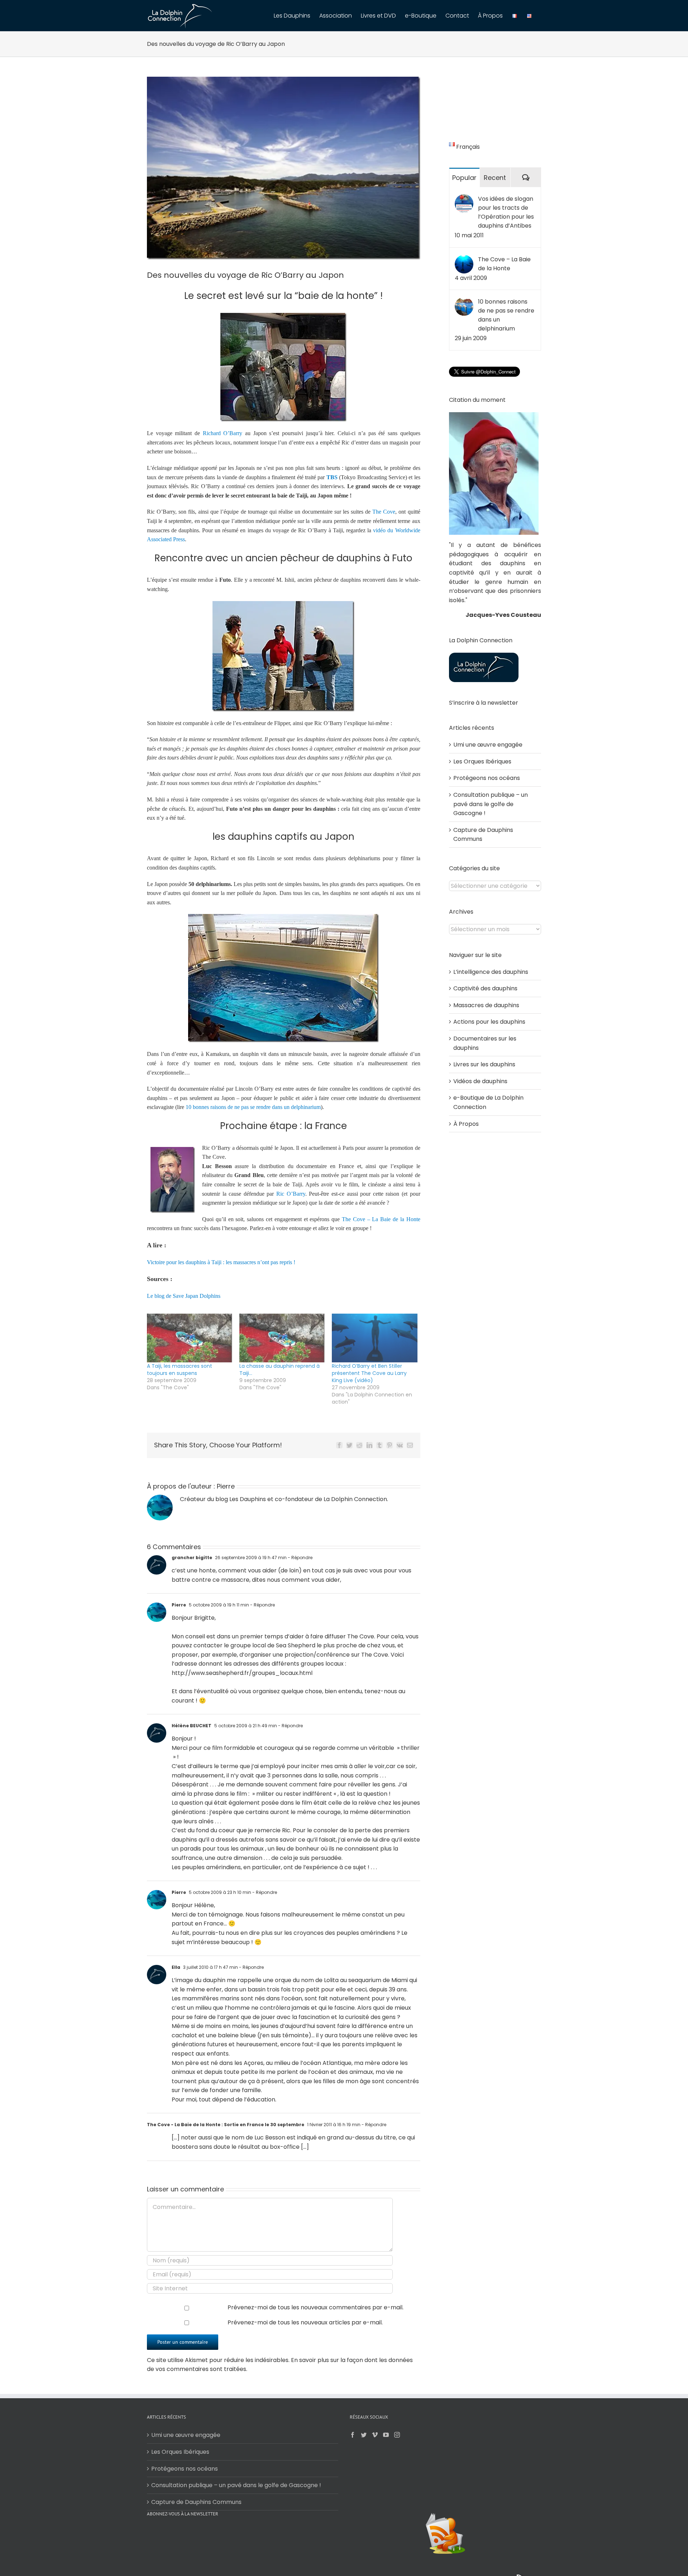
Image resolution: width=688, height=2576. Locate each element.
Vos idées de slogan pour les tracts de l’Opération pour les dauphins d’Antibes (506, 212)
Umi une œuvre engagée (488, 745)
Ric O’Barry (291, 1194)
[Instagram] (397, 2435)
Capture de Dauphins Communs (196, 2502)
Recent (495, 178)
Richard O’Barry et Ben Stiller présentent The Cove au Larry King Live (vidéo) (369, 1373)
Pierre (226, 1486)
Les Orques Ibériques (482, 761)
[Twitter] (364, 2435)
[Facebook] (353, 2435)
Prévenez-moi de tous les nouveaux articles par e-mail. (305, 2322)
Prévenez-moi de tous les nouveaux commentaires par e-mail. (316, 2307)
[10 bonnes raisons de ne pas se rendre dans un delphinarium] (464, 302)
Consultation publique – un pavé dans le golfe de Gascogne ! (491, 804)
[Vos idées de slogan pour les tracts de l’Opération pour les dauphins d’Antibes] (464, 199)
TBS (332, 477)
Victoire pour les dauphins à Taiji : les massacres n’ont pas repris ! (221, 1262)
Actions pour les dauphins (489, 1022)
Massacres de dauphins (486, 1005)
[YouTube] (386, 2435)
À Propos (466, 1124)
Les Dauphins (248, 1499)
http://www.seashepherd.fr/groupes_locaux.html (242, 1673)
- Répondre (300, 1558)
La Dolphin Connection (355, 1499)
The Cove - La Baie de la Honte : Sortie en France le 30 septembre (226, 2125)
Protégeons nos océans (487, 778)
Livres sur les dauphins (484, 1064)
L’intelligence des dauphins (491, 972)
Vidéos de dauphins (480, 1081)
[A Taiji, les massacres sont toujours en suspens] (190, 1338)
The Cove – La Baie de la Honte (381, 1219)
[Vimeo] (375, 2435)
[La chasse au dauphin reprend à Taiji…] (282, 1338)
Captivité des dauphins (485, 988)
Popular (464, 178)
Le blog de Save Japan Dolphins (184, 1296)
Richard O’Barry (223, 433)
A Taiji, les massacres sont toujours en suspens (180, 1370)
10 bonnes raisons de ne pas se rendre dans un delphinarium (253, 1107)
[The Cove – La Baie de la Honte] (464, 259)
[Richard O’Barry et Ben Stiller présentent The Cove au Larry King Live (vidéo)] (374, 1338)
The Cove (384, 512)
